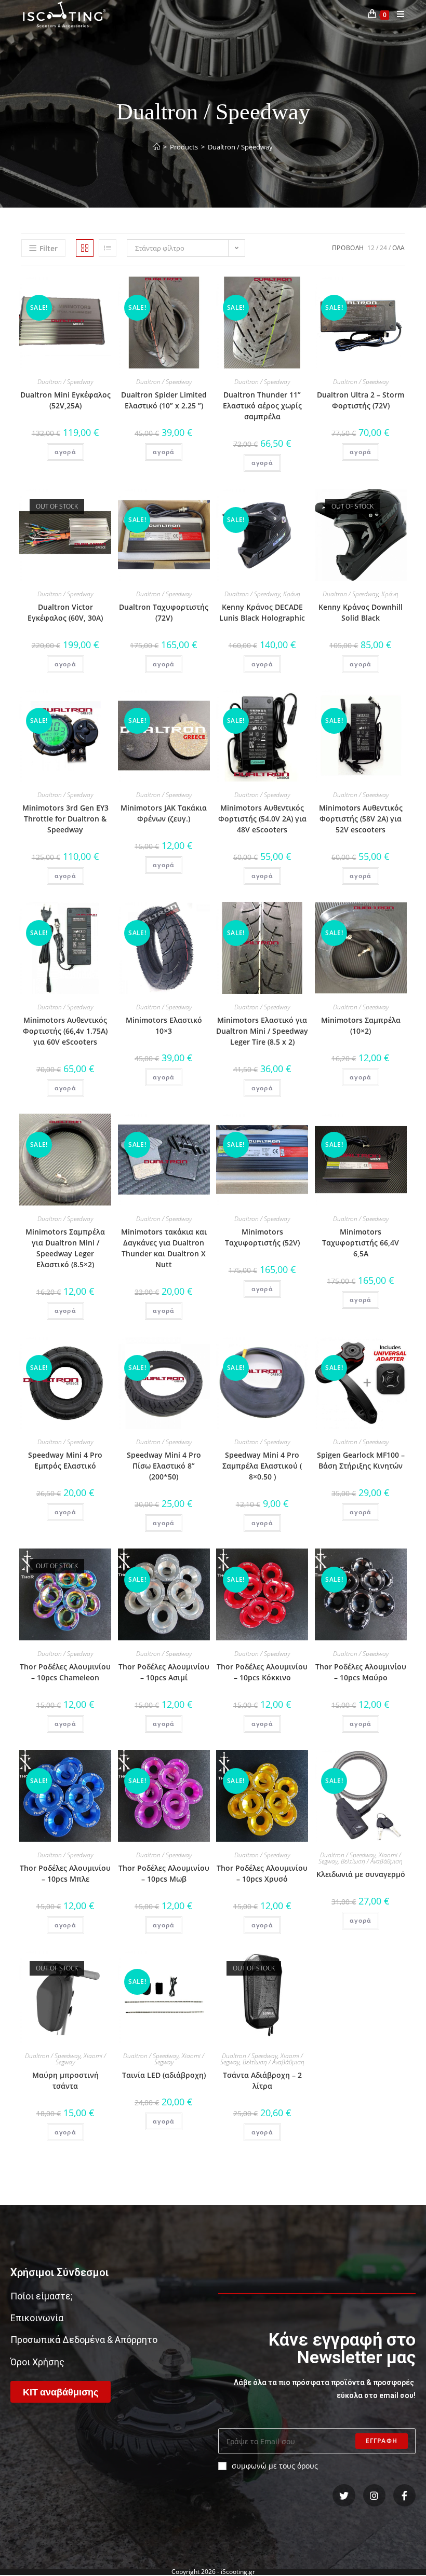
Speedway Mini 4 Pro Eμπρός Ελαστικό (65, 1460)
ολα (398, 248)
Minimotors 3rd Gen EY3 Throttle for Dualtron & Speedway (65, 819)
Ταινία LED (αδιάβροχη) (164, 2075)
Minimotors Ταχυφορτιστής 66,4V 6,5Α (361, 1243)
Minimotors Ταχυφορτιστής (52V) (262, 1237)
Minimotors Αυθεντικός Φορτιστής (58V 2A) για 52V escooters (361, 819)
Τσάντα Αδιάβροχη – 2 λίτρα (262, 2080)
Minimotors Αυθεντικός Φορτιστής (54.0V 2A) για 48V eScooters (262, 819)
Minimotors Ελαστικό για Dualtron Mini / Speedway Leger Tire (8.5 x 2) (262, 1031)
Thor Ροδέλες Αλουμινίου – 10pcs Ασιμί (164, 1672)
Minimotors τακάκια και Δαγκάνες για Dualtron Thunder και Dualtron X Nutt (164, 1248)
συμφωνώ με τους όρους (275, 2466)
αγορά (65, 452)
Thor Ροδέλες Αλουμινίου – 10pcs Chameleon (65, 1672)
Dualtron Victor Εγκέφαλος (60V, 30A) (65, 612)
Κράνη (292, 594)
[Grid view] (85, 248)
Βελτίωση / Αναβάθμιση (372, 1861)
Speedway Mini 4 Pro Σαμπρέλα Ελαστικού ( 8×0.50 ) (262, 1466)
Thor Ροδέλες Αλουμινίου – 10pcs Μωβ (164, 1873)
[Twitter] (344, 2495)
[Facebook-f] (404, 2495)
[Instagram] (374, 2495)
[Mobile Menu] (397, 14)
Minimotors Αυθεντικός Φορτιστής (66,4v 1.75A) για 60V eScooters (65, 1031)
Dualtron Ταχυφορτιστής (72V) (164, 612)
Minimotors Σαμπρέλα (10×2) (361, 1025)
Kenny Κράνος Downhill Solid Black (361, 612)
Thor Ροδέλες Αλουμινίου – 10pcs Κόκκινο (262, 1672)
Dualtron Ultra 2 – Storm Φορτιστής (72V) (361, 400)
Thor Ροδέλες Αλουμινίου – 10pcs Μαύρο (361, 1672)
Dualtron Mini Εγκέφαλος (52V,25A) (65, 400)
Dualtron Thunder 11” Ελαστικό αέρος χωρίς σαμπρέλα (262, 406)
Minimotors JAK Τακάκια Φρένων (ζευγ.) (164, 813)
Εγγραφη (382, 2441)
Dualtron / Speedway (65, 382)
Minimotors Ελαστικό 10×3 (164, 1025)
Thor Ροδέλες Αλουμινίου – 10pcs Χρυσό (262, 1873)
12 (371, 248)
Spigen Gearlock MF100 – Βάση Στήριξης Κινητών (361, 1460)
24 (383, 248)
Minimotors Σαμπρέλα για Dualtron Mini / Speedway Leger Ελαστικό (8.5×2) (65, 1248)
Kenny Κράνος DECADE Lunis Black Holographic (262, 612)
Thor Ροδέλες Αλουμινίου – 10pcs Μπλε (65, 1873)
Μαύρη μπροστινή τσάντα (65, 2080)
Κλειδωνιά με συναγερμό (361, 1874)
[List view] (108, 248)
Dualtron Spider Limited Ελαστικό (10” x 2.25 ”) (164, 400)
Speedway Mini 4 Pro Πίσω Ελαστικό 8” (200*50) (164, 1466)
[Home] (157, 147)
